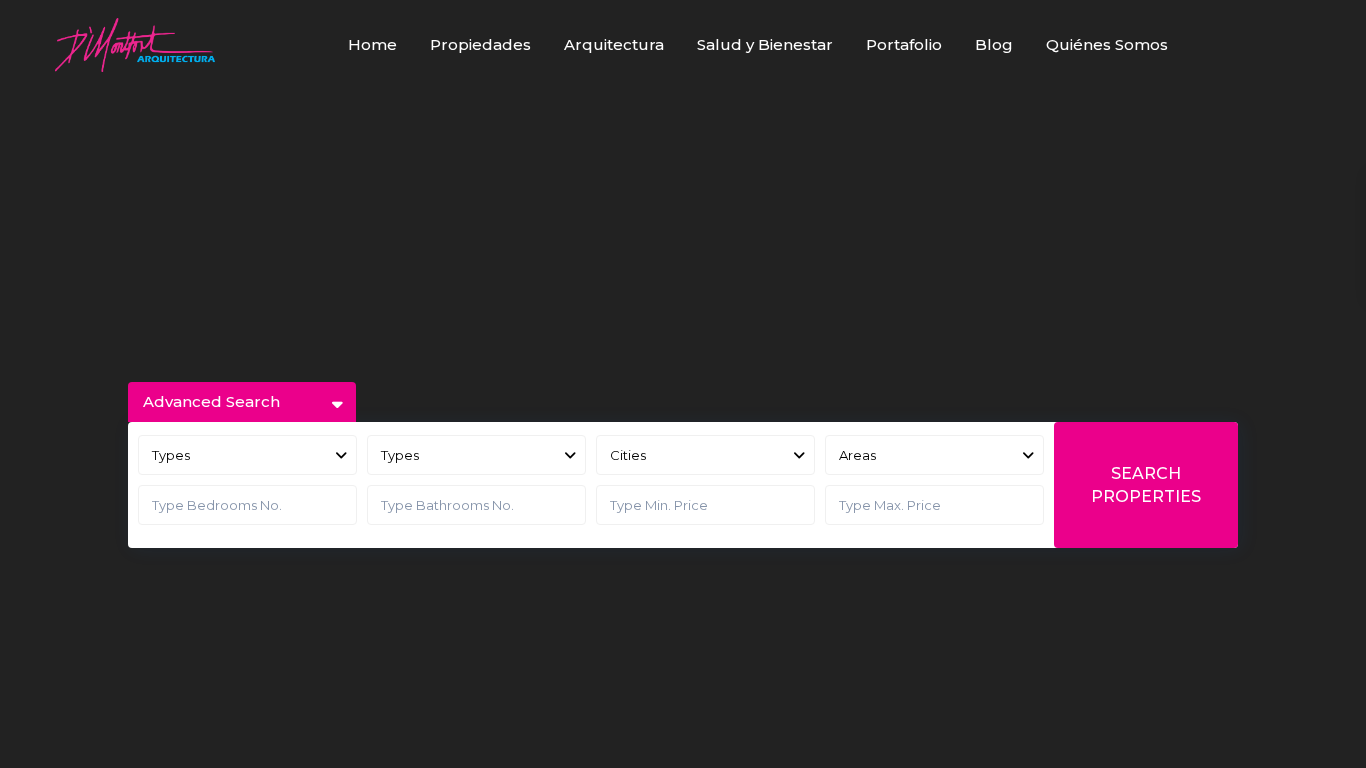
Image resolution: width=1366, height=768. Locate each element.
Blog (994, 44)
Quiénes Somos (1107, 44)
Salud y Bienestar (765, 44)
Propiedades (480, 44)
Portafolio (904, 44)
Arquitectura (614, 44)
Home (372, 44)
